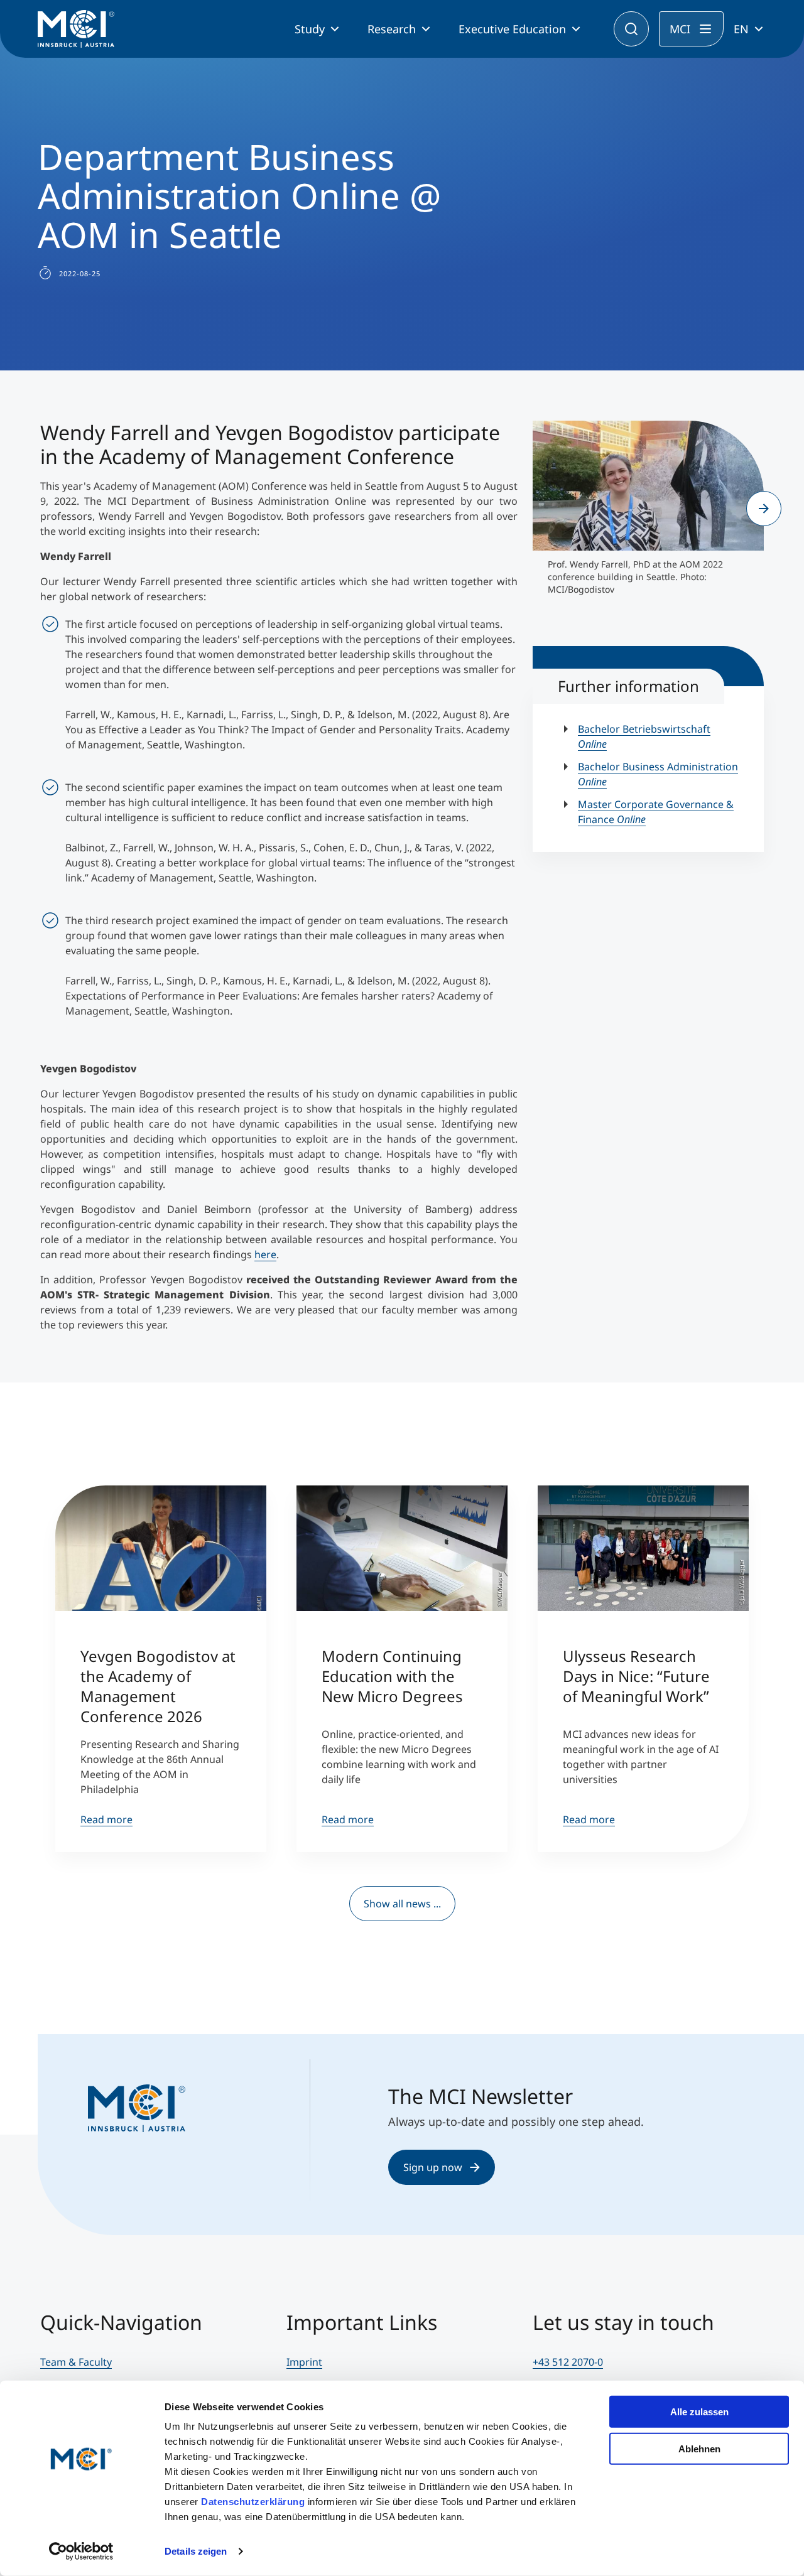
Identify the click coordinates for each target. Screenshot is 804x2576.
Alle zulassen (699, 2412)
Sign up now (433, 2167)
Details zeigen (196, 2551)
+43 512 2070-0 (568, 2362)
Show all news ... (402, 1904)
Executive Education (512, 29)
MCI (680, 29)
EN (741, 29)
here (265, 1254)
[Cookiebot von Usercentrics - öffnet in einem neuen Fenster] (81, 2552)
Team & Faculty (76, 2362)
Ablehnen (699, 2448)
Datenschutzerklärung (253, 2502)
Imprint (304, 2362)
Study (310, 29)
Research (392, 29)
